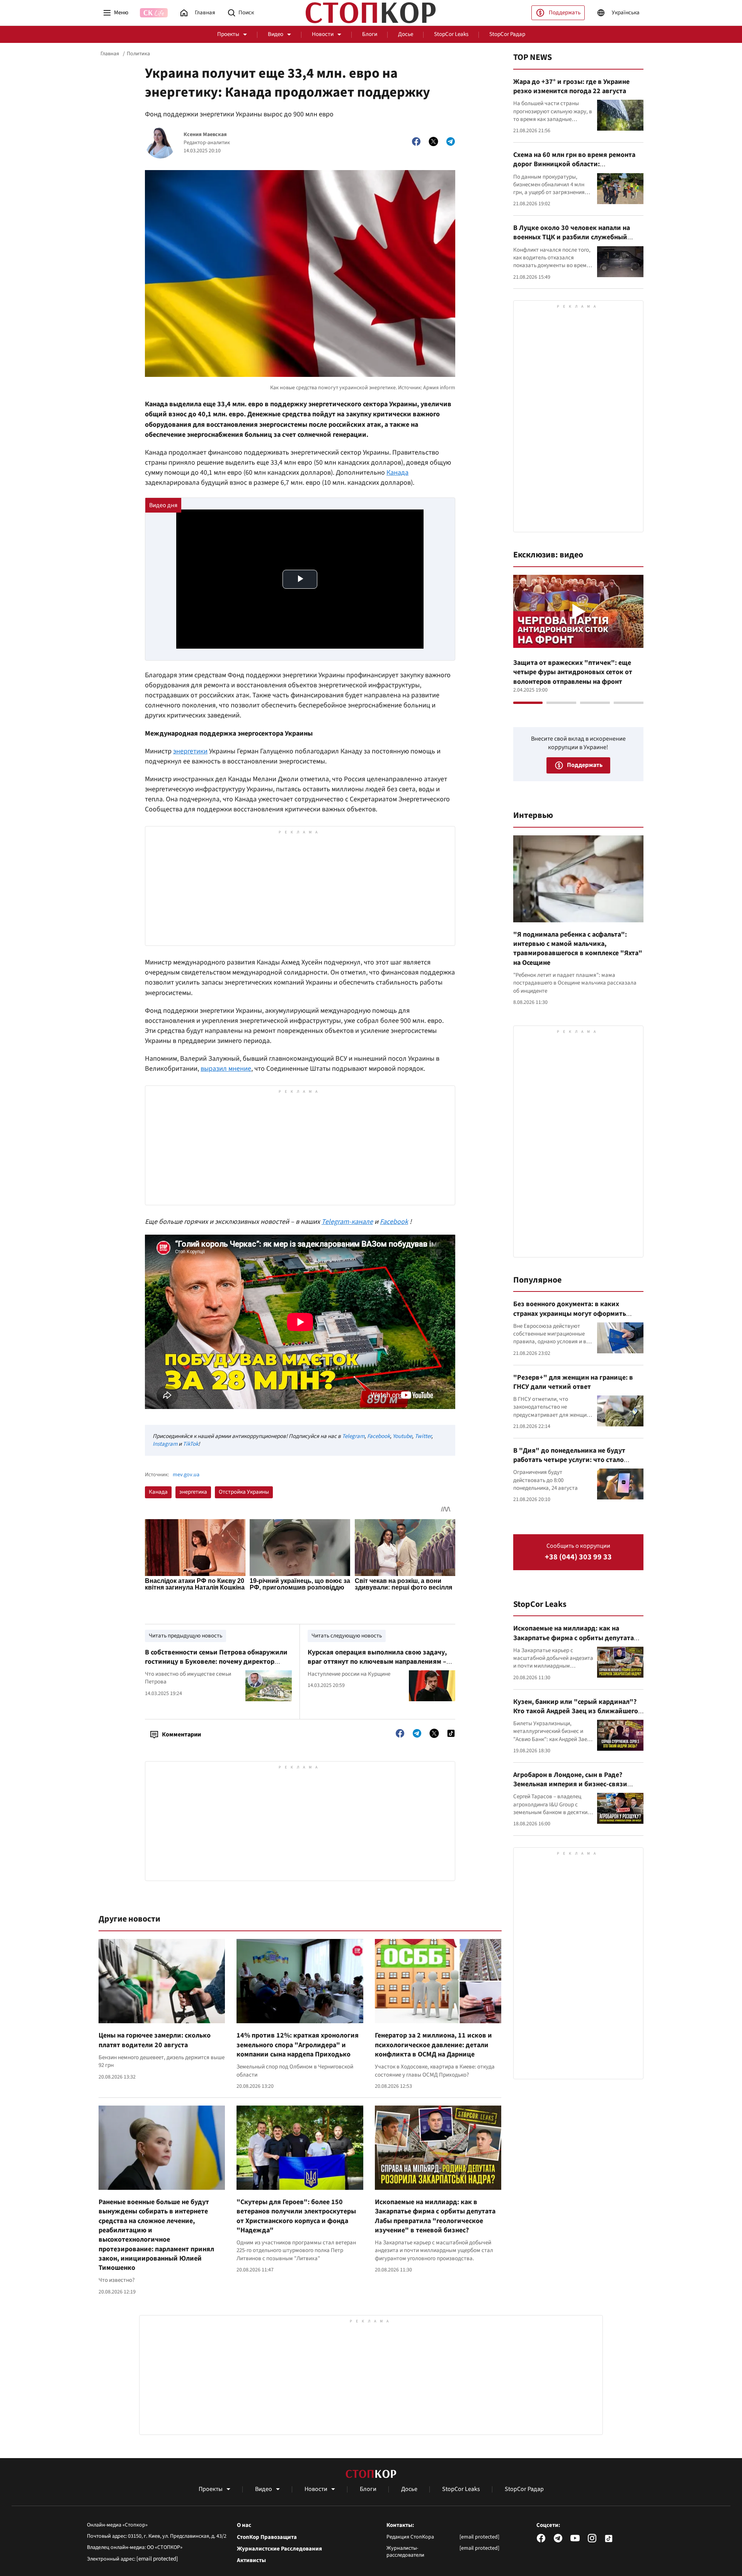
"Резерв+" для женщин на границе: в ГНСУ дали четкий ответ (573, 1382)
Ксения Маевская (205, 135)
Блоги (370, 34)
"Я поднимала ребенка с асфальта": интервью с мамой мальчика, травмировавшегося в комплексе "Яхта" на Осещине (578, 949)
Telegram (353, 1436)
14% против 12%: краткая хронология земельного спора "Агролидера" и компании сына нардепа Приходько (298, 2045)
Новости (323, 34)
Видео (276, 34)
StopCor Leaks (451, 34)
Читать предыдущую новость (185, 1636)
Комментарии (181, 1734)
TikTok (191, 1444)
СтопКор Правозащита (267, 2537)
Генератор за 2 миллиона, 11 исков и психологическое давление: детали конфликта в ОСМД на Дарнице (433, 2045)
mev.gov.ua (186, 1475)
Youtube (402, 1436)
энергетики (190, 751)
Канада (397, 473)
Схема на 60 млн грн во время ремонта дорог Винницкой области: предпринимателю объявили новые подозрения (574, 169)
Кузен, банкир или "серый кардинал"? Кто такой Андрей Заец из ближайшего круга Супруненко (576, 1711)
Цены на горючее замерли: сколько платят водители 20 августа (155, 2040)
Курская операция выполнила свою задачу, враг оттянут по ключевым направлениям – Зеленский (377, 1662)
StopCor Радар (507, 34)
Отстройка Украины (244, 1492)
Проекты (228, 34)
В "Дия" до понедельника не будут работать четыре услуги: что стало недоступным (569, 1460)
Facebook (379, 1436)
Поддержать (565, 13)
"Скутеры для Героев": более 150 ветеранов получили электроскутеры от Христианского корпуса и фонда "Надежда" (296, 2216)
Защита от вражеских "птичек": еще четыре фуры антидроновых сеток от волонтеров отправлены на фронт (573, 672)
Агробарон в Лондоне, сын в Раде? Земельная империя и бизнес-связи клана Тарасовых (570, 1784)
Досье (406, 34)
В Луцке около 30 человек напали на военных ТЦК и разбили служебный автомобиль (572, 237)
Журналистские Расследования (279, 2549)
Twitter (423, 1436)
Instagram (165, 1444)
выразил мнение (226, 1069)
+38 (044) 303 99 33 (578, 1557)
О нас (244, 2525)
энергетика (193, 1492)
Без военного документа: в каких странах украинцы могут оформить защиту (570, 1314)
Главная (110, 54)
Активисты (251, 2561)
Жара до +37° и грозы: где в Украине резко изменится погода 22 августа (571, 86)
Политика (138, 54)
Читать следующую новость (347, 1636)
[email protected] (157, 2559)
